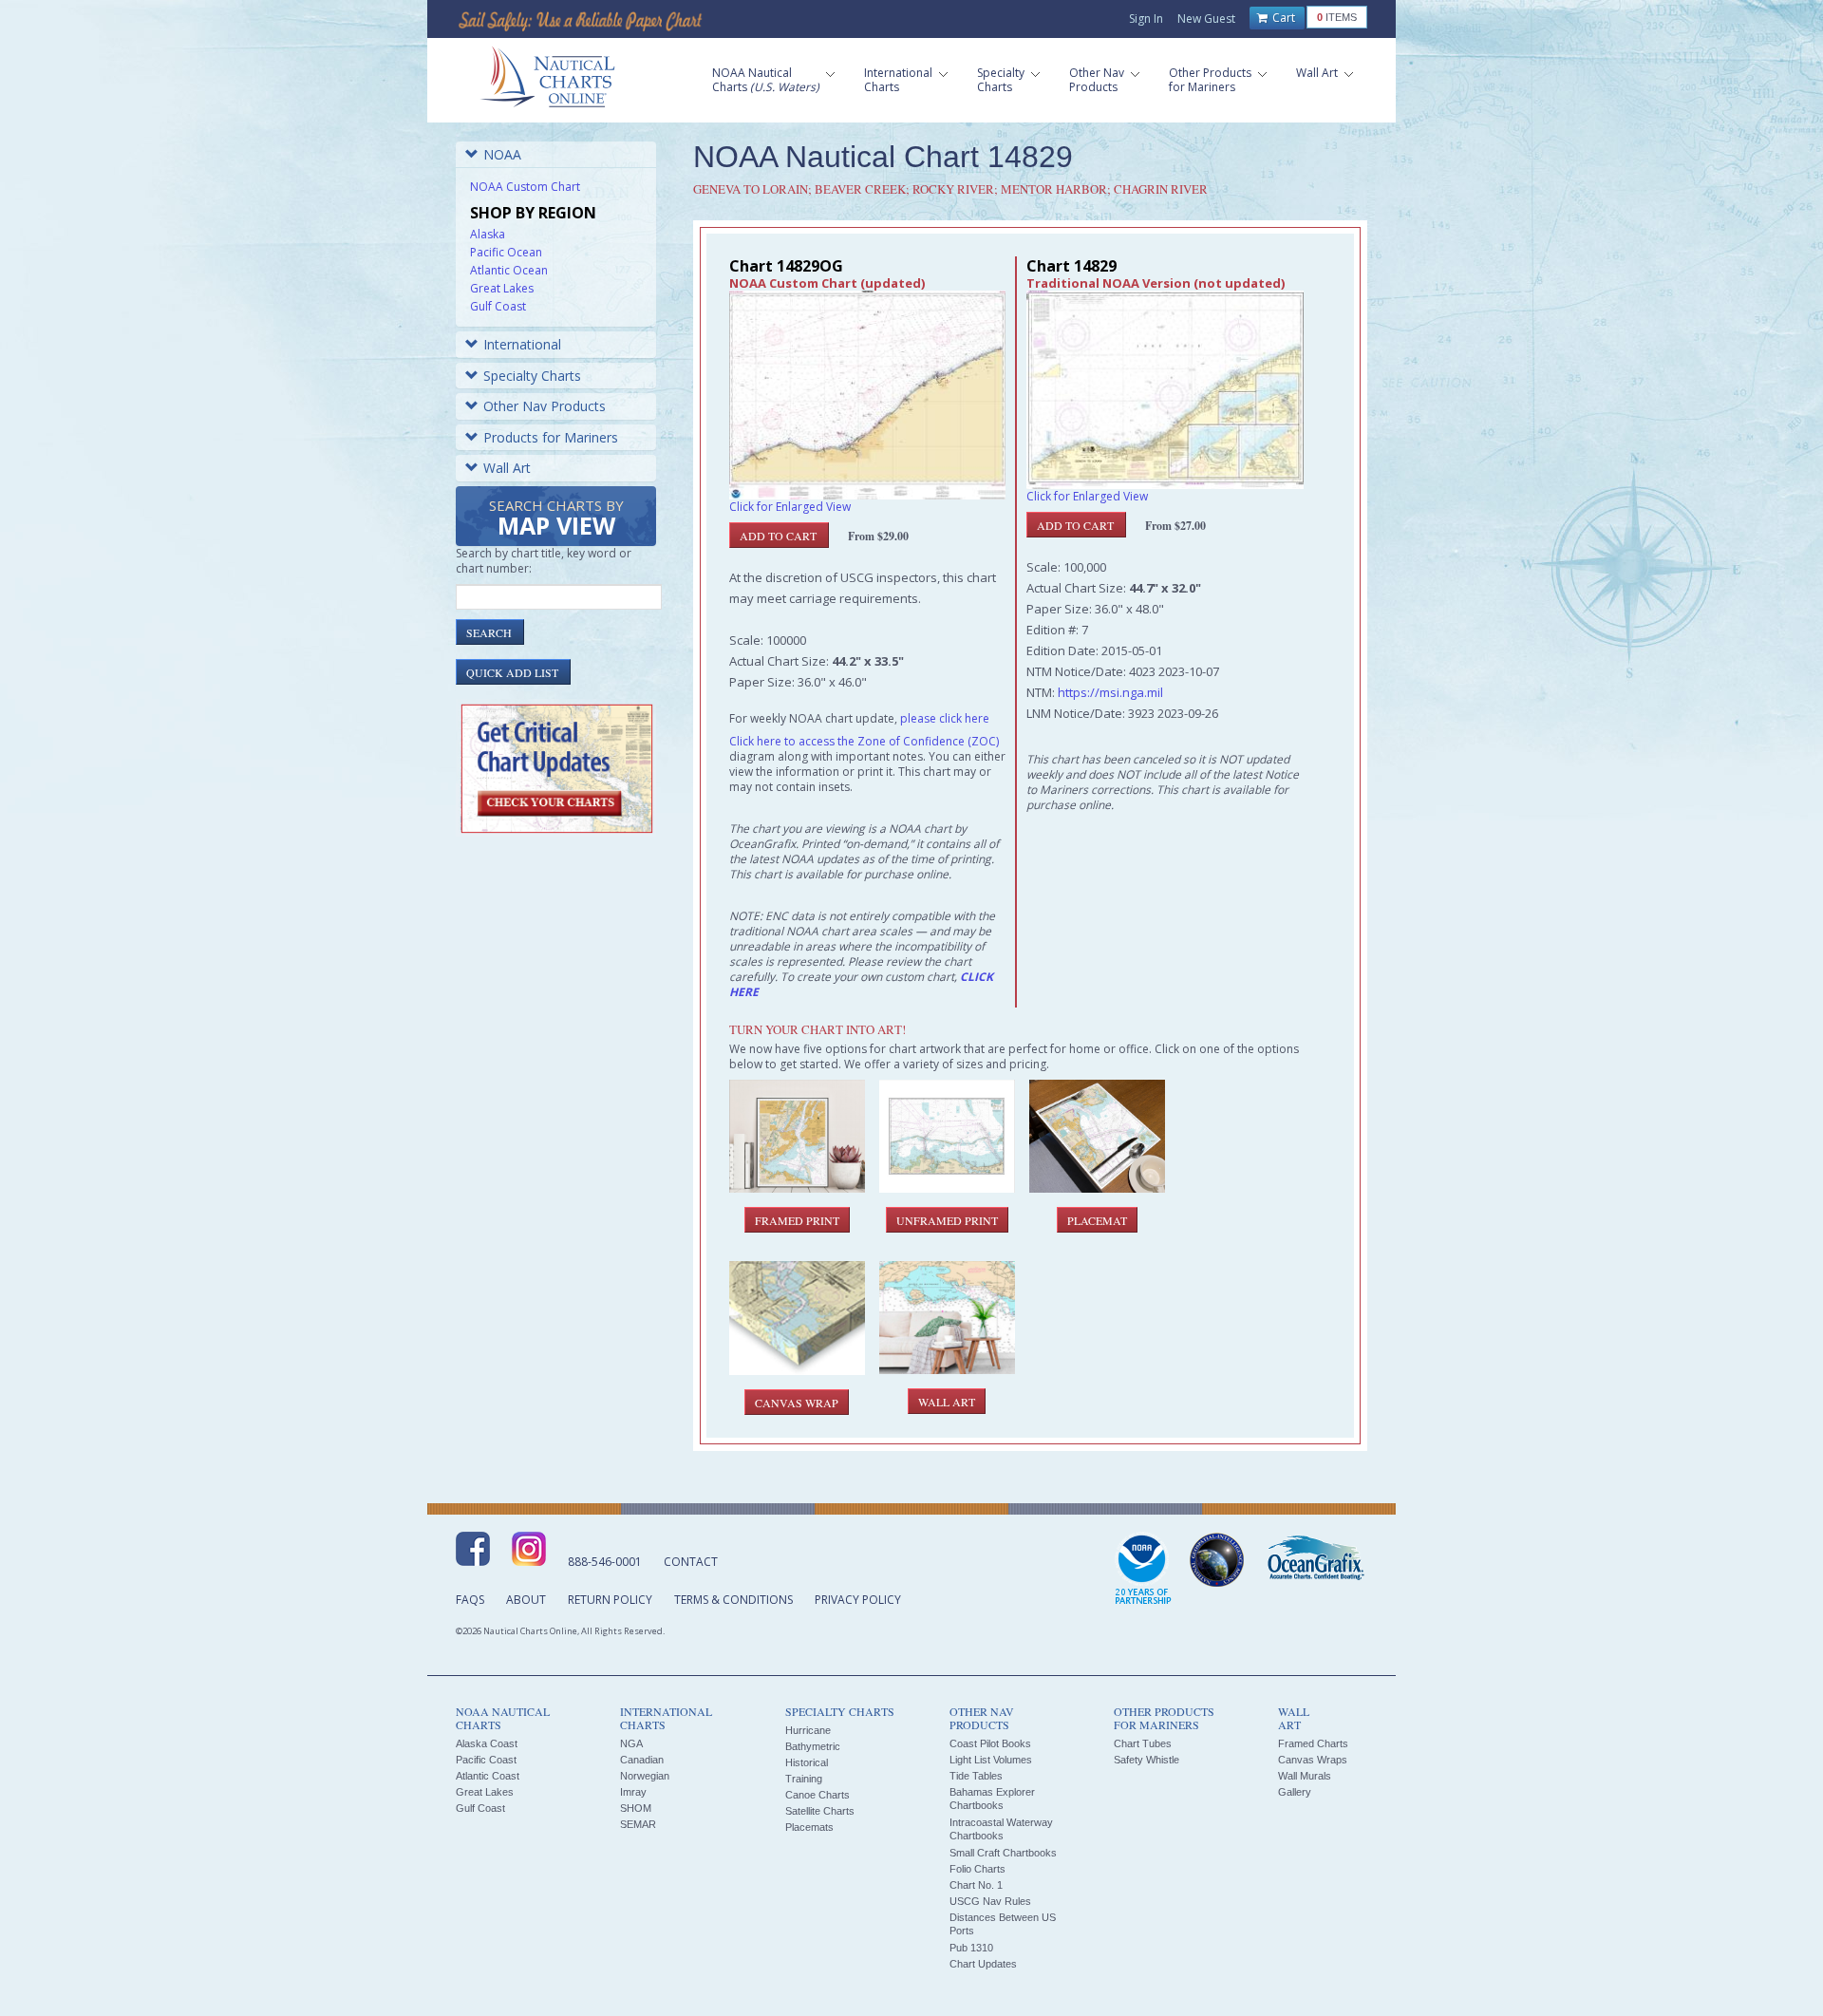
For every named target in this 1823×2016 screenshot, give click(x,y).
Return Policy (610, 1600)
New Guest (1206, 19)
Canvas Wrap (797, 1403)
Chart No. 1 (976, 1885)
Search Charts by (556, 519)
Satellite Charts (820, 1811)
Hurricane (808, 1730)
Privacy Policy (858, 1600)
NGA (631, 1743)
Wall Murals (1305, 1776)
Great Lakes (502, 288)
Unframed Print (947, 1220)
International (522, 344)
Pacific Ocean (506, 252)
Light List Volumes (991, 1760)
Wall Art (507, 468)
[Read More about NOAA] (1143, 1570)
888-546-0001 (605, 1562)
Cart (1282, 18)
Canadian (642, 1760)
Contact (691, 1562)
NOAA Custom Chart (525, 187)
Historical (807, 1762)
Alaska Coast (487, 1743)
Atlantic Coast (488, 1776)
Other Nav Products (545, 406)
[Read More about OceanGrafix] (1315, 1560)
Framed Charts (1313, 1743)
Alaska (488, 234)
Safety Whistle (1146, 1760)
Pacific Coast (486, 1760)
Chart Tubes (1143, 1743)
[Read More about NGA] (1217, 1560)
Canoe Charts (818, 1795)
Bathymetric (813, 1746)
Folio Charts (977, 1869)
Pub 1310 (971, 1948)
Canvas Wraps (1313, 1760)
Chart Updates (983, 1964)
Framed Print (797, 1220)
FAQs (470, 1600)
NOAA (502, 154)
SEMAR (638, 1824)
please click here (945, 718)
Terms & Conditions (733, 1600)
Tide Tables (976, 1776)
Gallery (1295, 1792)
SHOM (636, 1808)
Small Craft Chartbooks (1003, 1853)
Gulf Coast (498, 306)
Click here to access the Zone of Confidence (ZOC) (864, 741)
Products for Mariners (551, 437)
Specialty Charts (532, 376)
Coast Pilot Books (990, 1743)
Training (804, 1779)
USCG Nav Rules (990, 1901)
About (526, 1600)
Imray (633, 1792)
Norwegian (645, 1776)
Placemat (1097, 1220)
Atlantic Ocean (509, 270)
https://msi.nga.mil (1110, 692)
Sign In (1146, 19)
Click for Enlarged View (790, 507)
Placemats (809, 1827)
